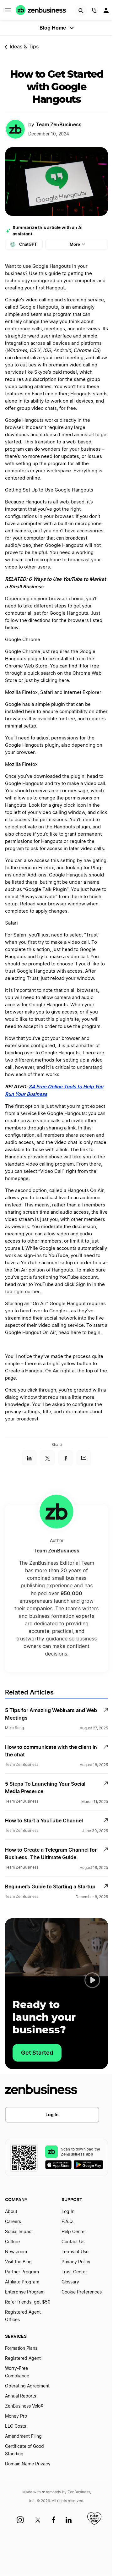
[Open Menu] (8, 10)
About (11, 2212)
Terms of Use (75, 2252)
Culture (12, 2242)
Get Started (37, 2053)
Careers (13, 2222)
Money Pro (16, 2416)
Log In (52, 2115)
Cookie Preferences (82, 2292)
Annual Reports (21, 2396)
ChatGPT (28, 244)
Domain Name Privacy (28, 2464)
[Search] (81, 11)
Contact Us (73, 2242)
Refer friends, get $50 (28, 2302)
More (75, 244)
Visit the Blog (18, 2262)
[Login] (107, 12)
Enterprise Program (25, 2292)
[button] (92, 1980)
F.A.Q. (68, 2222)
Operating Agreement (27, 2386)
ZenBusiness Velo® (24, 2406)
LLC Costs (16, 2426)
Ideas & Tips (24, 47)
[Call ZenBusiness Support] (94, 12)
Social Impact (19, 2232)
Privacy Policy (76, 2262)
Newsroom (16, 2252)
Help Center (74, 2232)
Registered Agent (23, 2359)
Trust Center (74, 2272)
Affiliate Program (22, 2282)
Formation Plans (21, 2348)
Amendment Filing (23, 2436)
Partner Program (22, 2272)
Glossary (70, 2282)
